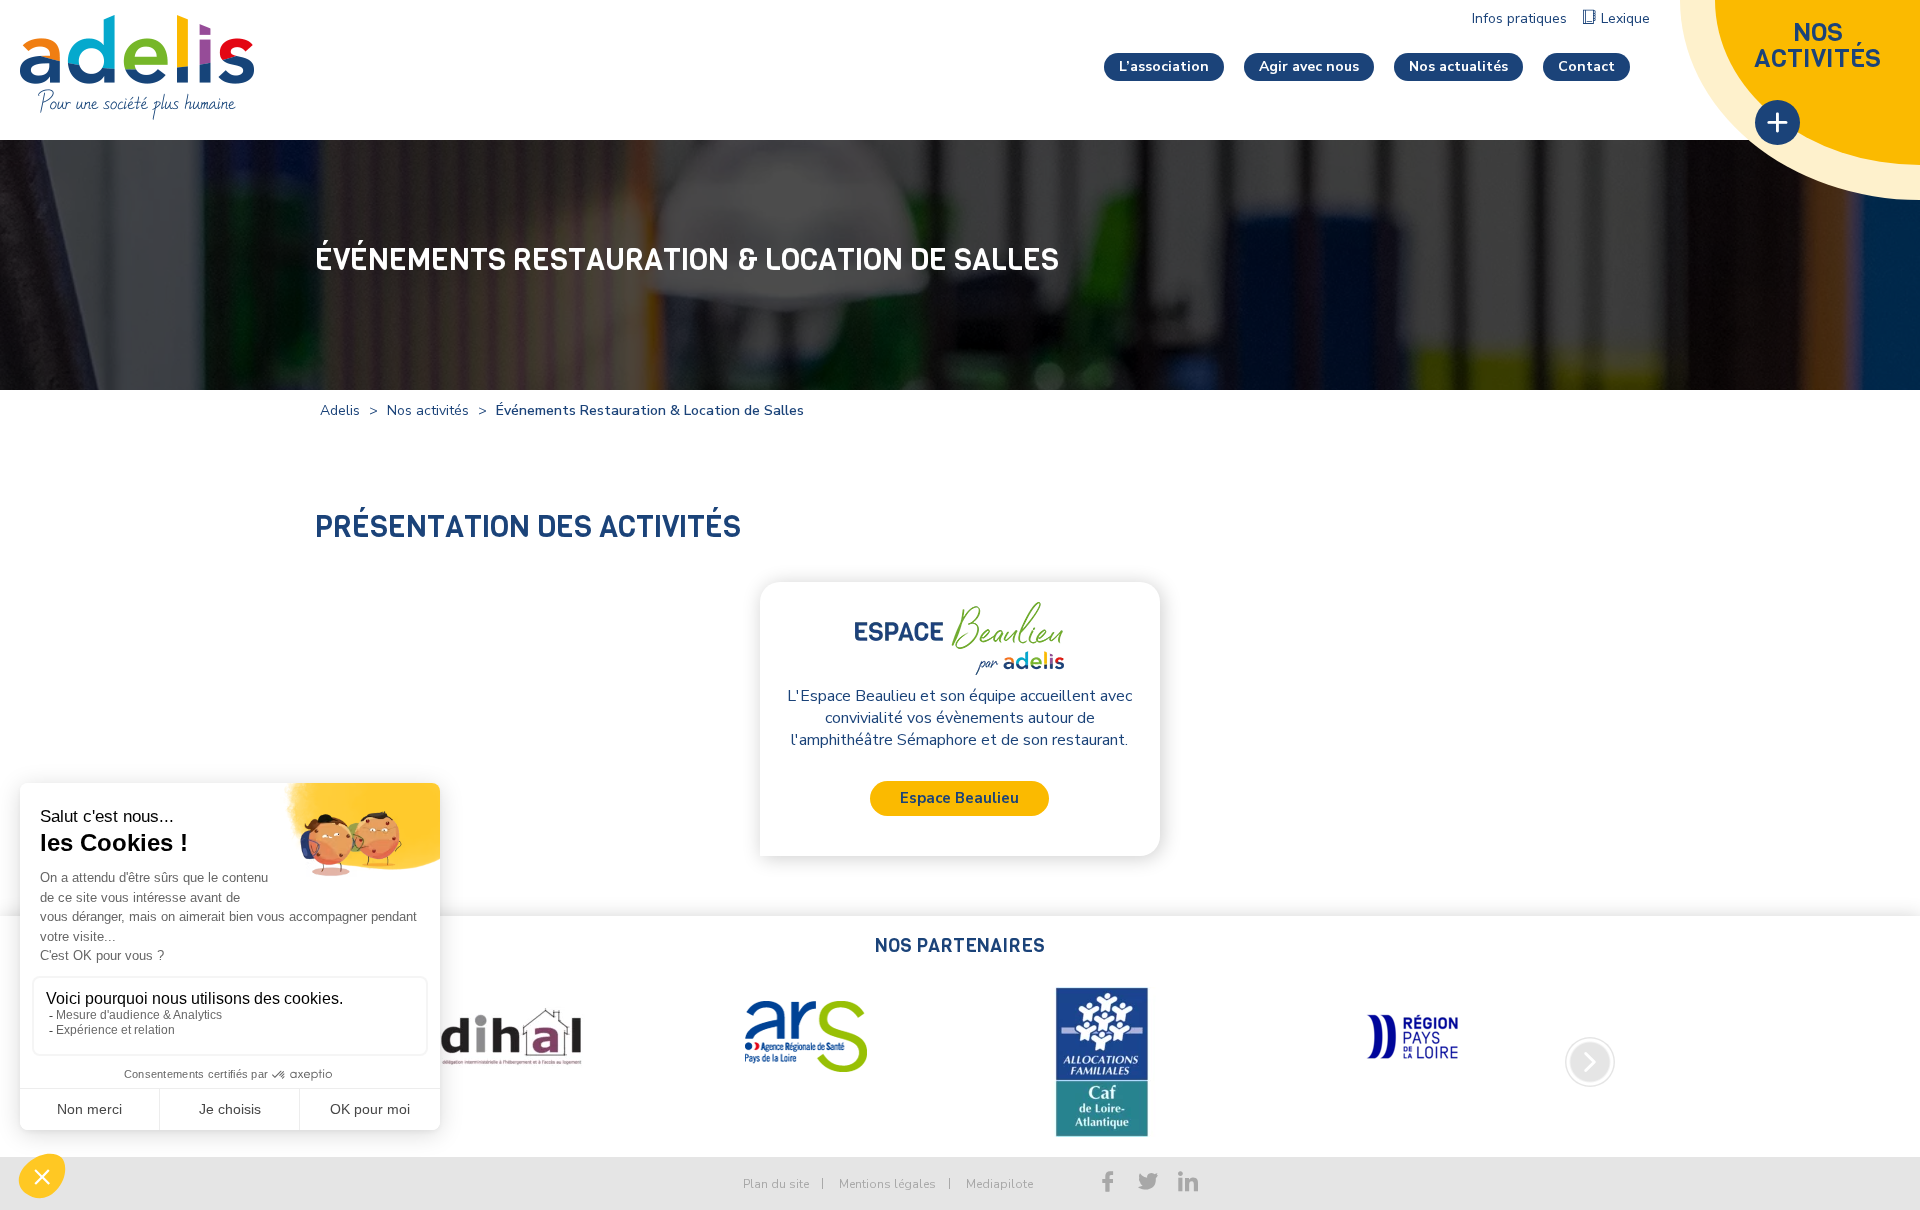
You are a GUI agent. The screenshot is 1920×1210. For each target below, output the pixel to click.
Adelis (340, 410)
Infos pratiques (1519, 18)
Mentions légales (887, 1184)
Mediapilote (999, 1184)
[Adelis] (137, 66)
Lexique (1625, 18)
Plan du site (776, 1184)
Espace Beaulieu (959, 798)
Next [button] (1590, 1062)
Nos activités (428, 410)
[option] (510, 1037)
